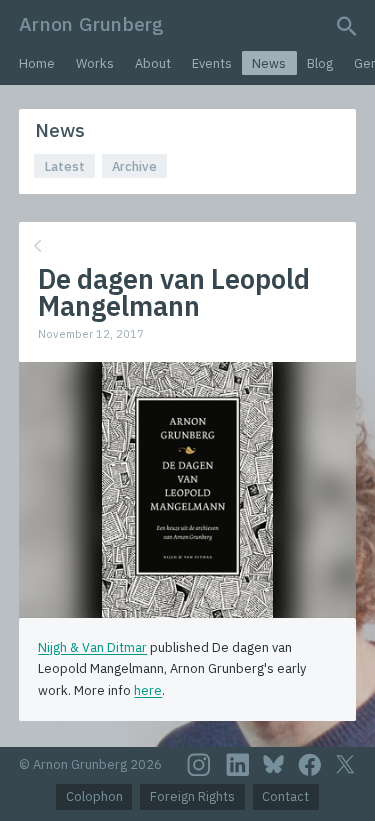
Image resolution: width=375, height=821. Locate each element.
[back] (185, 246)
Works (95, 63)
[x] (345, 764)
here (148, 690)
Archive (134, 166)
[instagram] (199, 765)
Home (37, 63)
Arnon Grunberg (91, 23)
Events (212, 63)
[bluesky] (273, 764)
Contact (285, 796)
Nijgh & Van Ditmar (92, 647)
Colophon (94, 796)
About (153, 63)
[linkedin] (238, 765)
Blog (320, 63)
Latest (65, 166)
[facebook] (310, 765)
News (269, 63)
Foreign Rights (192, 796)
